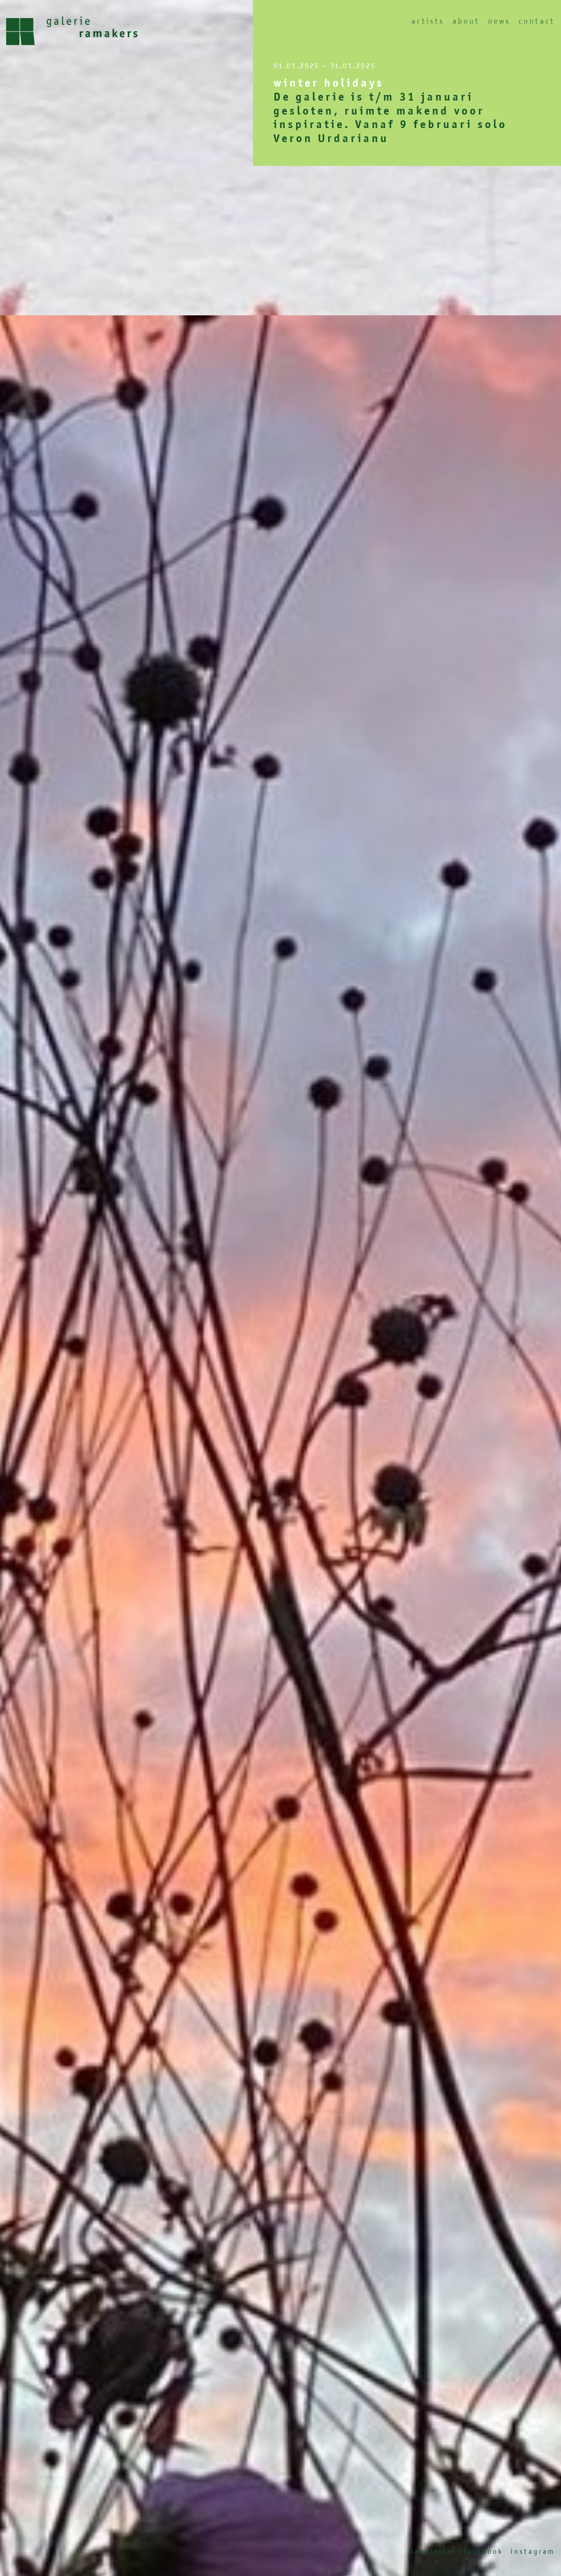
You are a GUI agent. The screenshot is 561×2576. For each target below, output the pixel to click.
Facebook (483, 2551)
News (499, 21)
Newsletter (433, 2551)
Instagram (533, 2551)
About (466, 21)
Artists (428, 21)
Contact (537, 21)
